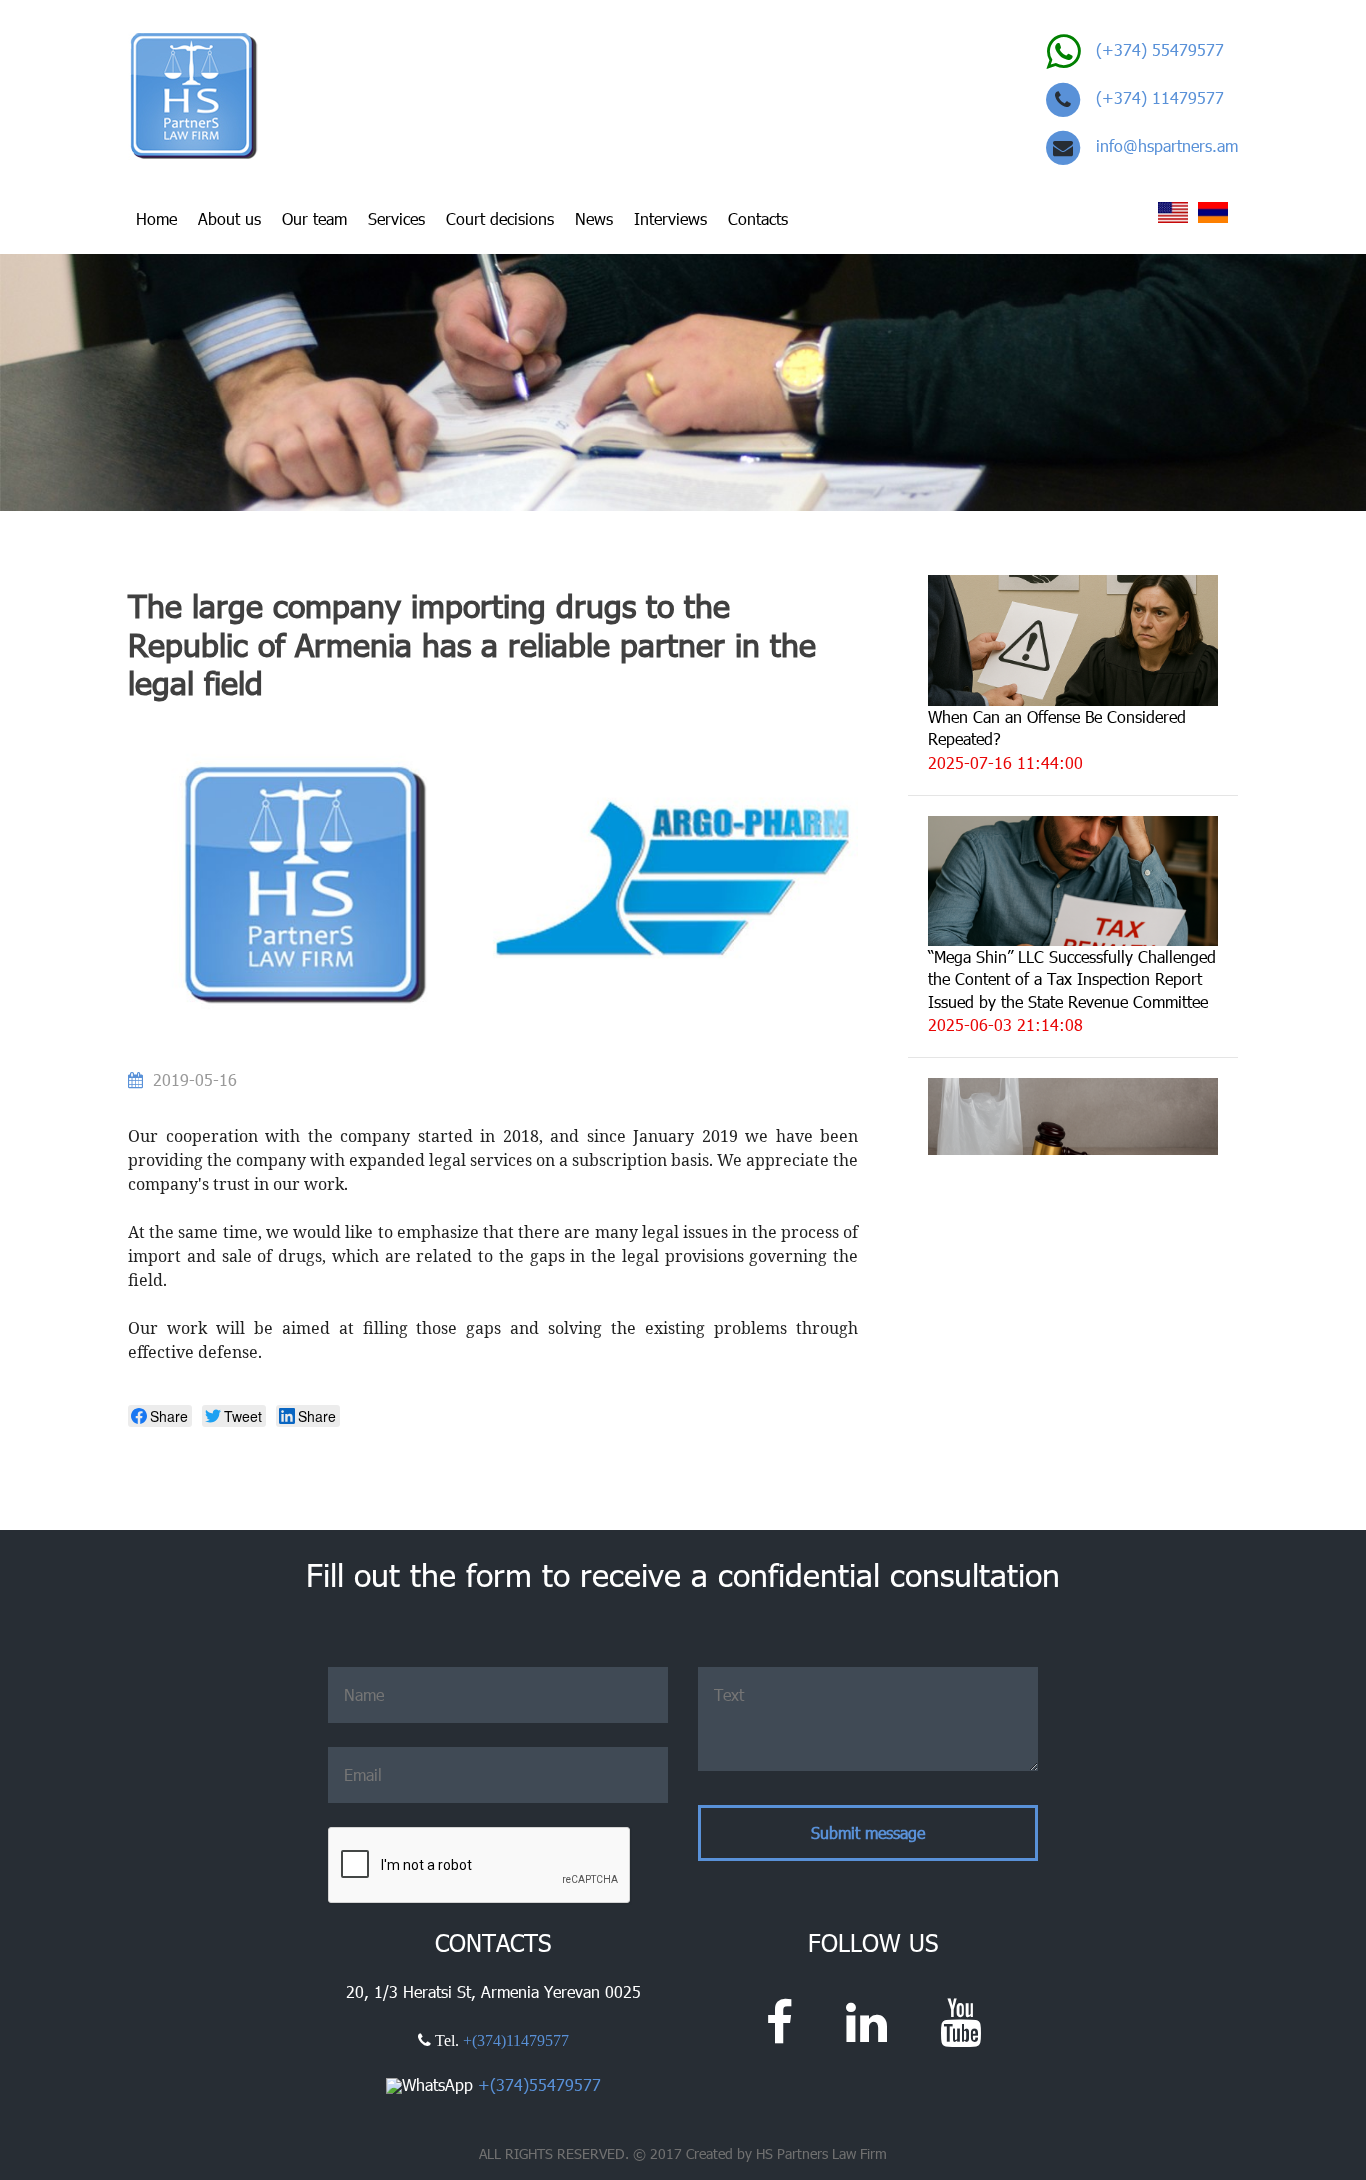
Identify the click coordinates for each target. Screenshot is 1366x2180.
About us (229, 218)
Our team (314, 218)
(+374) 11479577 (1160, 97)
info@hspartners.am (1167, 145)
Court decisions (500, 218)
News (594, 218)
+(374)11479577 (516, 2040)
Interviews (670, 218)
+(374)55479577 (539, 2084)
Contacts (758, 218)
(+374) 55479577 (1160, 49)
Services (396, 218)
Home (156, 218)
